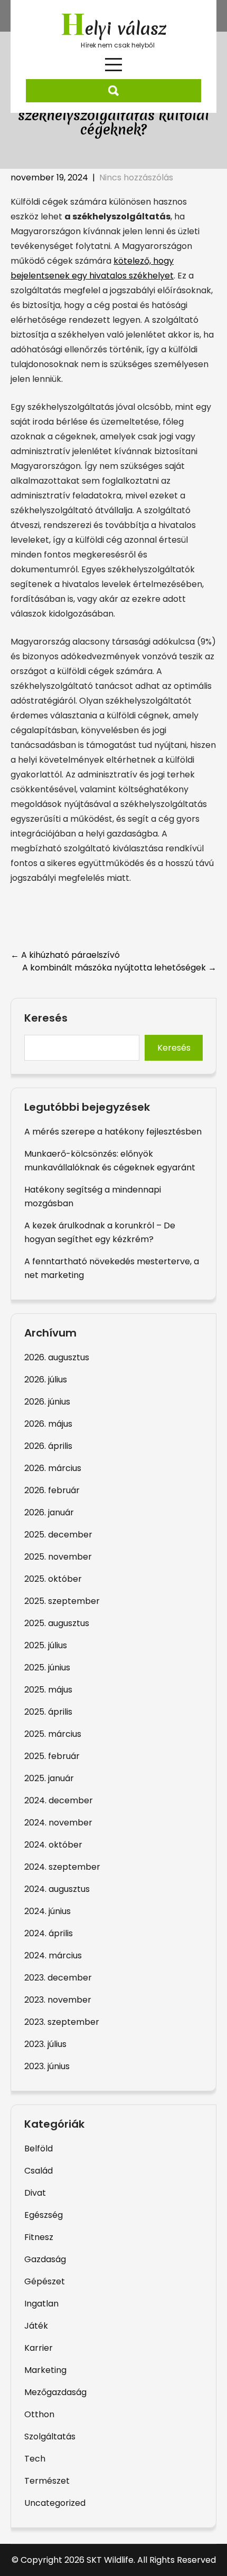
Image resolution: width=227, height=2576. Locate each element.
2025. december (58, 1535)
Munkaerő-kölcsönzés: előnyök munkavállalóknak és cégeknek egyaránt (110, 1161)
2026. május (48, 1424)
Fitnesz (39, 2237)
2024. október (53, 1845)
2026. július (46, 1380)
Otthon (39, 2414)
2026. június (47, 1402)
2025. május (48, 1690)
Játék (36, 2326)
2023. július (45, 2044)
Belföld (39, 2149)
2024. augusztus (57, 1889)
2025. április (48, 1712)
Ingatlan (41, 2304)
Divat (35, 2193)
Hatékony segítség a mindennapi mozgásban (93, 1196)
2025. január (49, 1778)
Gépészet (45, 2281)
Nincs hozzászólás (136, 177)
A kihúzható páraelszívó (65, 955)
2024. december (59, 1800)
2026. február (52, 1490)
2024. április (49, 1933)
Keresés (46, 1018)
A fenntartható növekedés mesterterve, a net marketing (112, 1268)
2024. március (53, 1955)
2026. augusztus (57, 1357)
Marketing (45, 2370)
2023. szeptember (62, 2022)
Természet (47, 2481)
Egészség (44, 2215)
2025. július (46, 1645)
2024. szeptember (62, 1867)
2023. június (47, 2066)
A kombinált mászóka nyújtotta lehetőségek (119, 968)
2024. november (58, 1823)
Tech (35, 2459)
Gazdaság (45, 2259)
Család (39, 2171)
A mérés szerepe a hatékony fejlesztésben (113, 1132)
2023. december (58, 1978)
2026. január (49, 1512)
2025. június (47, 1667)
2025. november (58, 1557)
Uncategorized (55, 2503)
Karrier (39, 2348)
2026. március (53, 1468)
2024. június (48, 1911)
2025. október (53, 1579)
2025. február (52, 1756)
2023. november (58, 2000)
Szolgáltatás (50, 2436)
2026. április (48, 1446)
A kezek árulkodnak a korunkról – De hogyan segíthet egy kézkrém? (100, 1232)
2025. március (53, 1734)
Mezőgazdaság (55, 2392)
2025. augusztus (57, 1623)
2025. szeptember (62, 1601)
